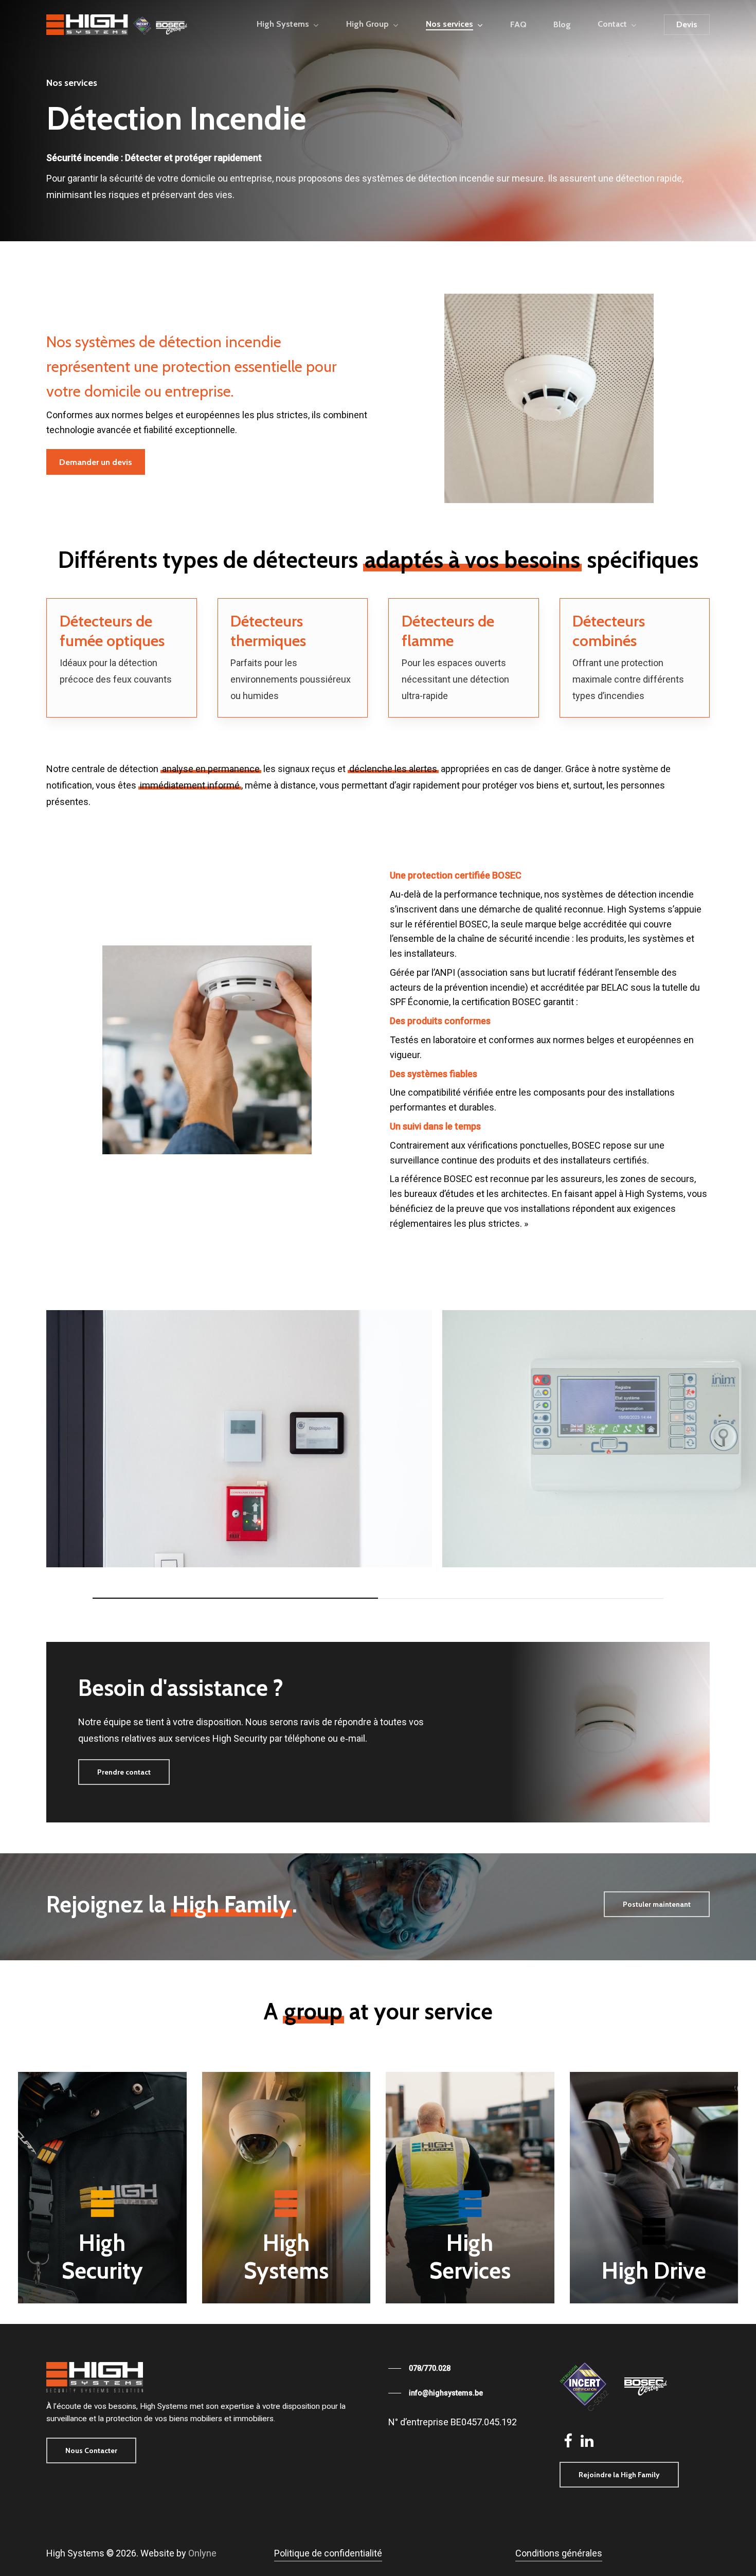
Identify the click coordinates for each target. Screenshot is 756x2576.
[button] (96, 462)
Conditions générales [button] (559, 2553)
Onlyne (202, 2553)
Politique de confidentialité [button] (328, 2553)
